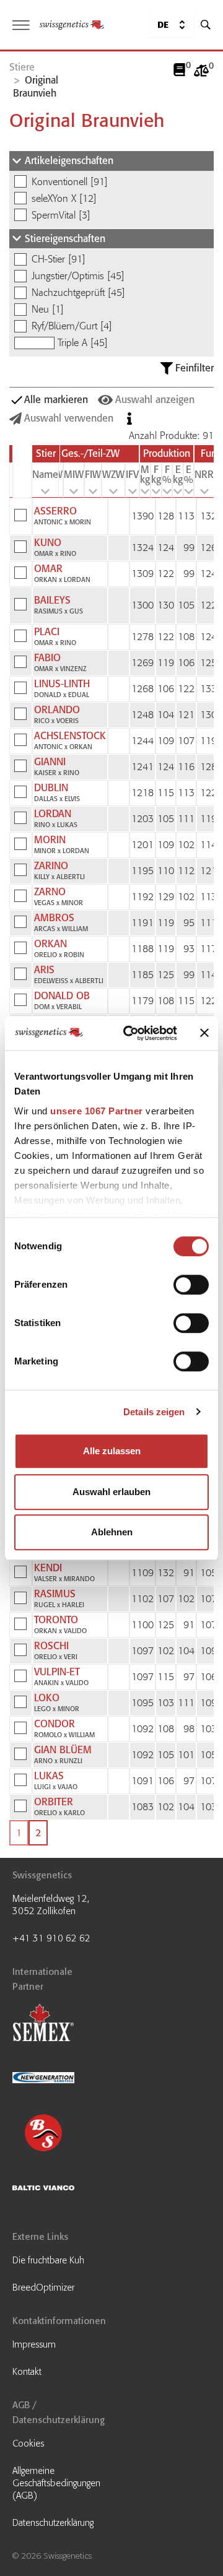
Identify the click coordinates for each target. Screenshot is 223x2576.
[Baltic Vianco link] (59, 2189)
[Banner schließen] (204, 1033)
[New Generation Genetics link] (59, 2079)
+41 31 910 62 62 (51, 1938)
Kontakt (27, 2372)
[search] (206, 25)
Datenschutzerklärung (53, 2523)
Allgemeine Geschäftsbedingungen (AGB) (56, 2483)
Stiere (22, 67)
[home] (72, 25)
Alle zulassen (112, 1451)
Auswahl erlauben (111, 1492)
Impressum (34, 2344)
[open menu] (21, 25)
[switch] (191, 1285)
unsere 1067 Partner (97, 1111)
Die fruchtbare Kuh (48, 2260)
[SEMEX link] (59, 2024)
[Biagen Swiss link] (59, 2134)
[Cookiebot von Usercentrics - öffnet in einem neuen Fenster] (131, 1033)
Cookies (28, 2444)
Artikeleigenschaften (69, 161)
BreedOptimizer (43, 2288)
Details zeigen (154, 1412)
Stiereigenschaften (65, 239)
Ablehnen (112, 1532)
